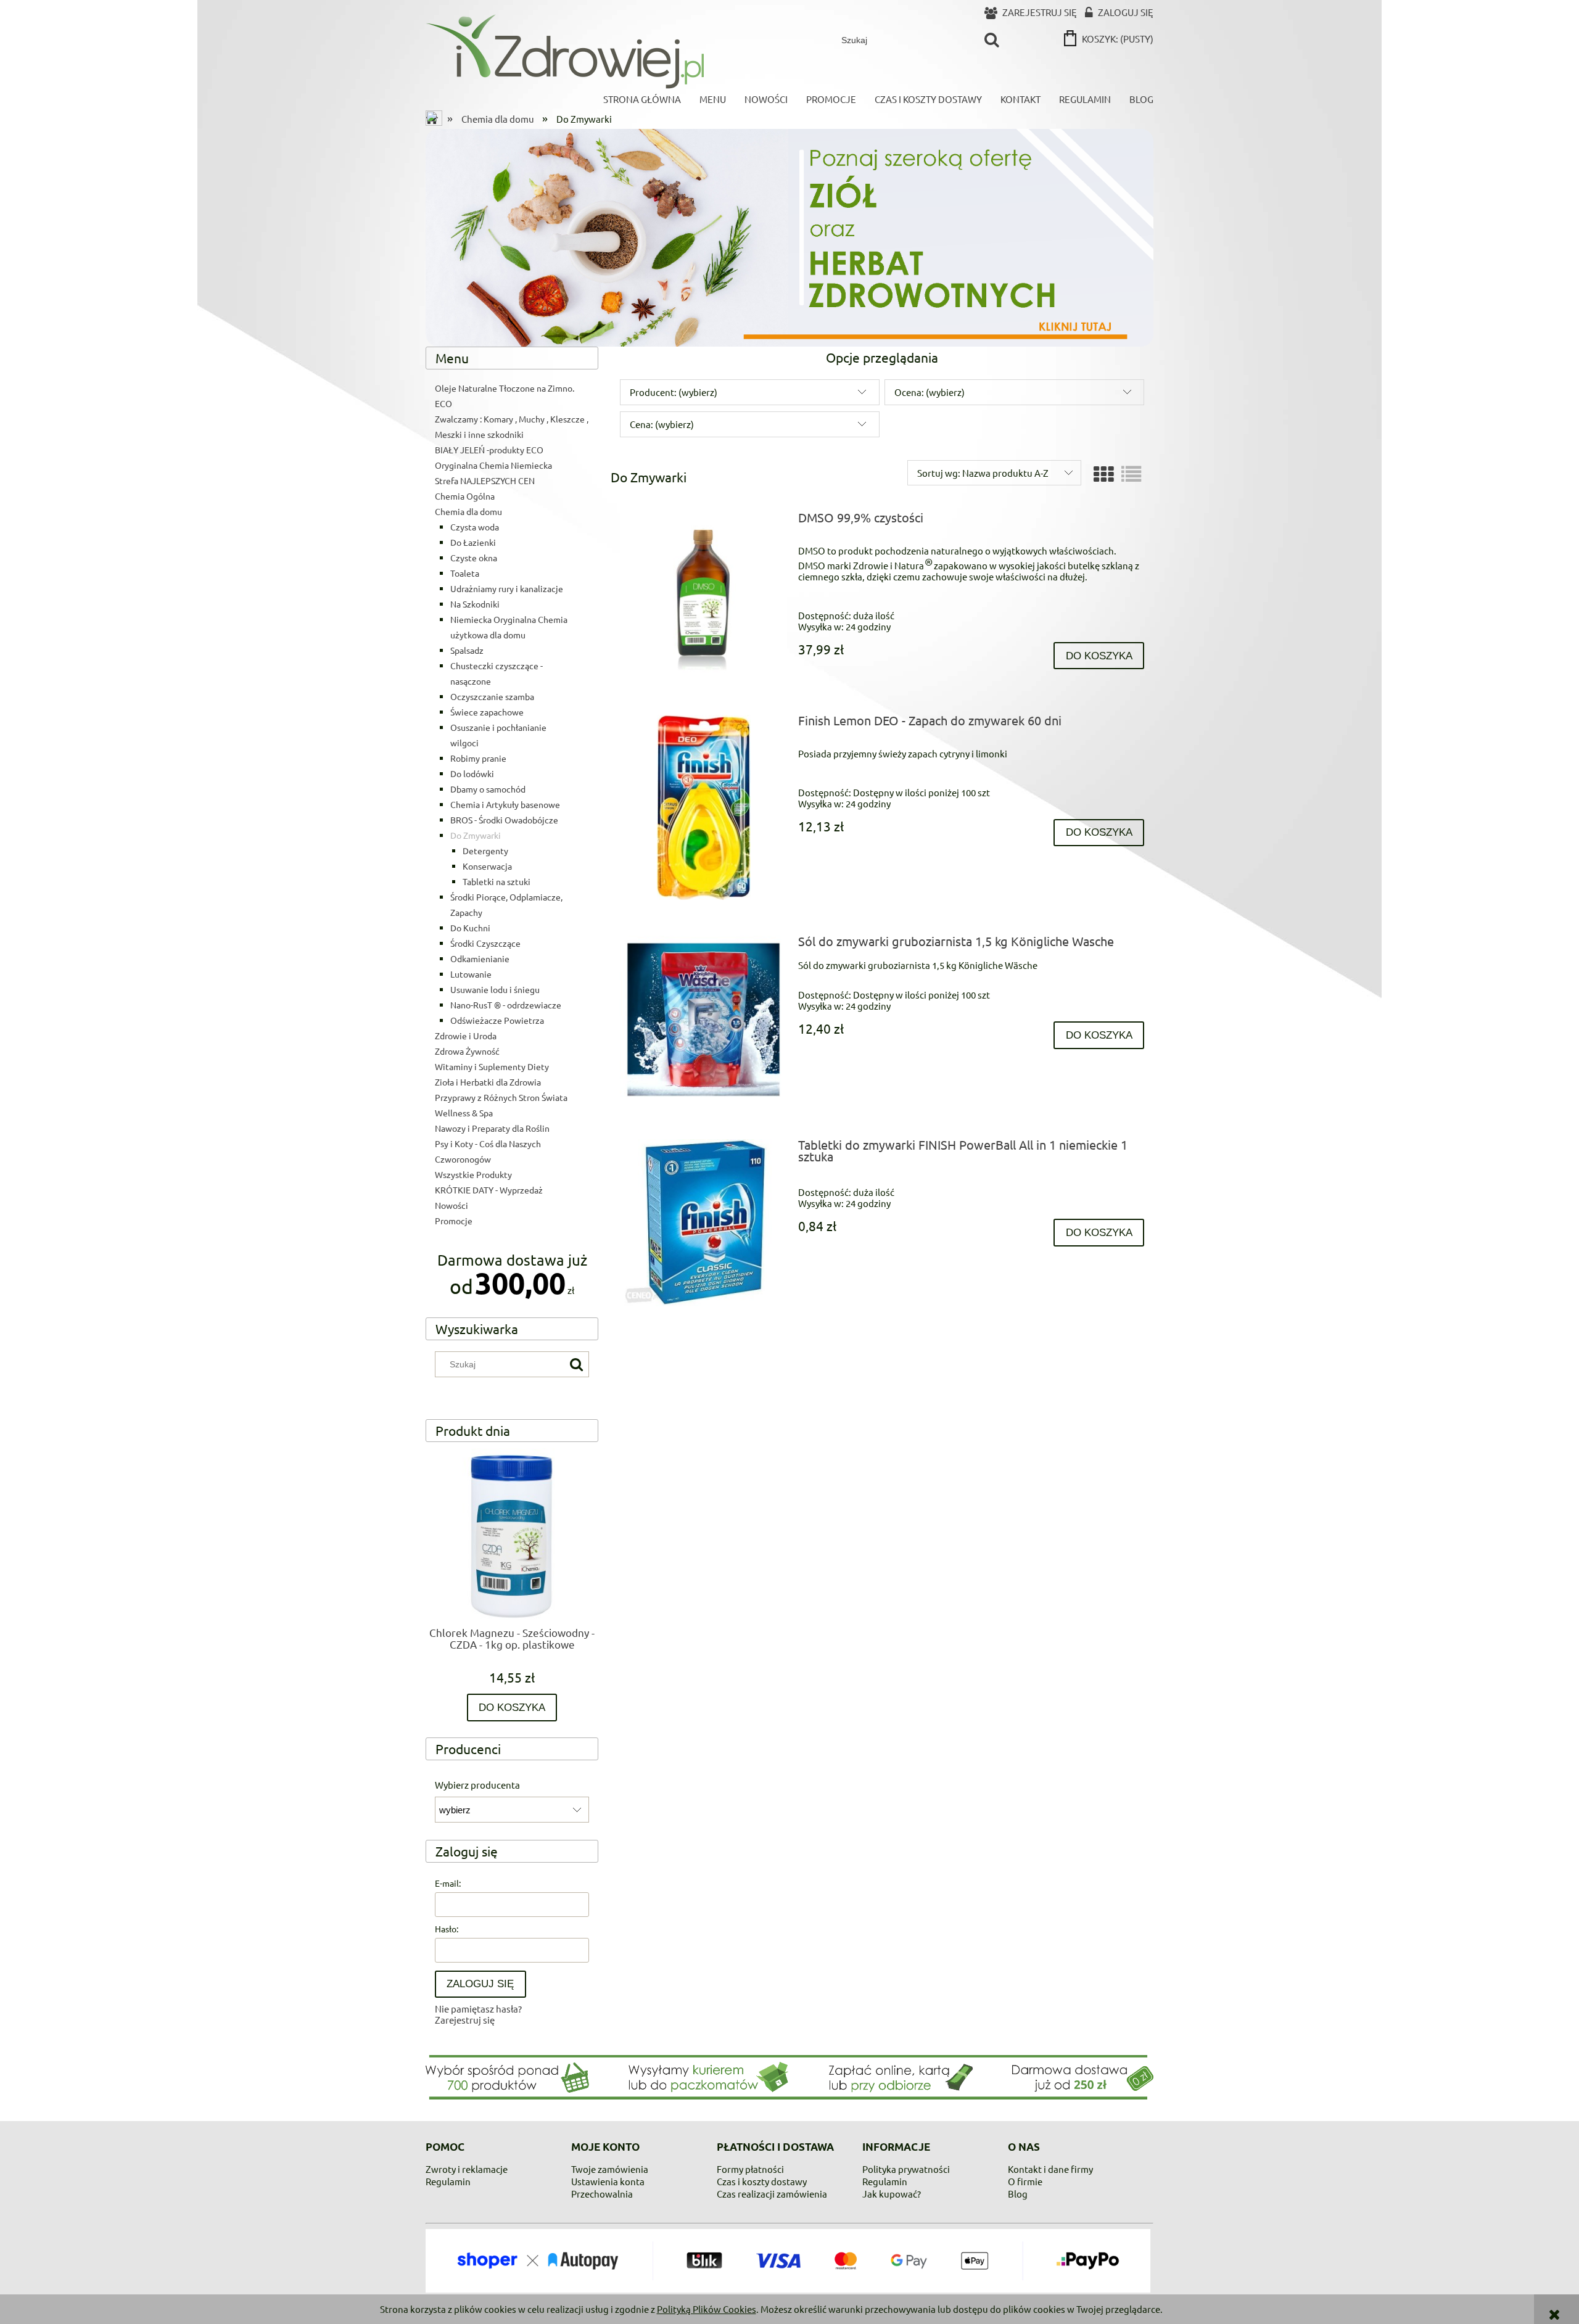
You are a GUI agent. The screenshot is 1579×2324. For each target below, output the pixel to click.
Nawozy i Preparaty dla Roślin (492, 1128)
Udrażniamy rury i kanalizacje (507, 588)
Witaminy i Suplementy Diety (492, 1066)
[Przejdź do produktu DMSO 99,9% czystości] (703, 595)
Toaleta (465, 573)
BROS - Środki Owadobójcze (504, 820)
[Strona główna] (565, 51)
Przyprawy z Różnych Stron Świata (501, 1097)
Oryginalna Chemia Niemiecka (493, 465)
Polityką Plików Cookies (707, 2309)
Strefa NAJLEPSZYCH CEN (485, 480)
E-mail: (448, 1883)
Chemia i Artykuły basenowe (505, 804)
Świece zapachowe (487, 712)
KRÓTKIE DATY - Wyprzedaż (489, 1190)
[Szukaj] (992, 40)
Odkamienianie (480, 958)
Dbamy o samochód (488, 789)
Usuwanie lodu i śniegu (495, 989)
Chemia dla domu (468, 511)
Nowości (451, 1205)
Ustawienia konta (608, 2181)
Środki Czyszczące (485, 943)
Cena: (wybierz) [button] (662, 424)
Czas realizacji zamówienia (772, 2194)
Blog (1018, 2194)
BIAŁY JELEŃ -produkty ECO (489, 450)
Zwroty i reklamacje (467, 2169)
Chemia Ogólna (465, 496)
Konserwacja (487, 866)
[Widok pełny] (1131, 474)
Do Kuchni (470, 928)
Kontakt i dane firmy (1050, 2169)
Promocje (454, 1221)
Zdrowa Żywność (467, 1051)
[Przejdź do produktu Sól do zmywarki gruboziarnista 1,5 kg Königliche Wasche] (703, 1019)
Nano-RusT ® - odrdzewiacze (506, 1005)
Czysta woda (475, 527)
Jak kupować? (892, 2194)
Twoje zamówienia (610, 2169)
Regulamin (448, 2181)
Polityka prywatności (906, 2169)
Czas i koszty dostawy (762, 2181)
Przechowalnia (602, 2194)
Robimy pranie (478, 758)
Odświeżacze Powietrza (497, 1020)
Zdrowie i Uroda (466, 1036)
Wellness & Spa (464, 1113)
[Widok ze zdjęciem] (1103, 474)
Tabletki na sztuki (497, 881)
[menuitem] (642, 99)
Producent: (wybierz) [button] (674, 392)
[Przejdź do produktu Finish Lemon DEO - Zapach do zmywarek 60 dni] (703, 807)
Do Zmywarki (476, 835)
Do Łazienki (473, 542)
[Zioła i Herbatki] (789, 236)
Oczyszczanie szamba (492, 696)
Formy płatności (750, 2169)
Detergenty (485, 851)
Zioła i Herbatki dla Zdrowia (488, 1082)
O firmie (1025, 2181)
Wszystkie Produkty (473, 1174)
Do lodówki (472, 773)
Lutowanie (471, 974)
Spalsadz (467, 650)
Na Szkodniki (475, 604)
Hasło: (447, 1929)
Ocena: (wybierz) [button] (930, 392)
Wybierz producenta (477, 1785)
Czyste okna (474, 558)
